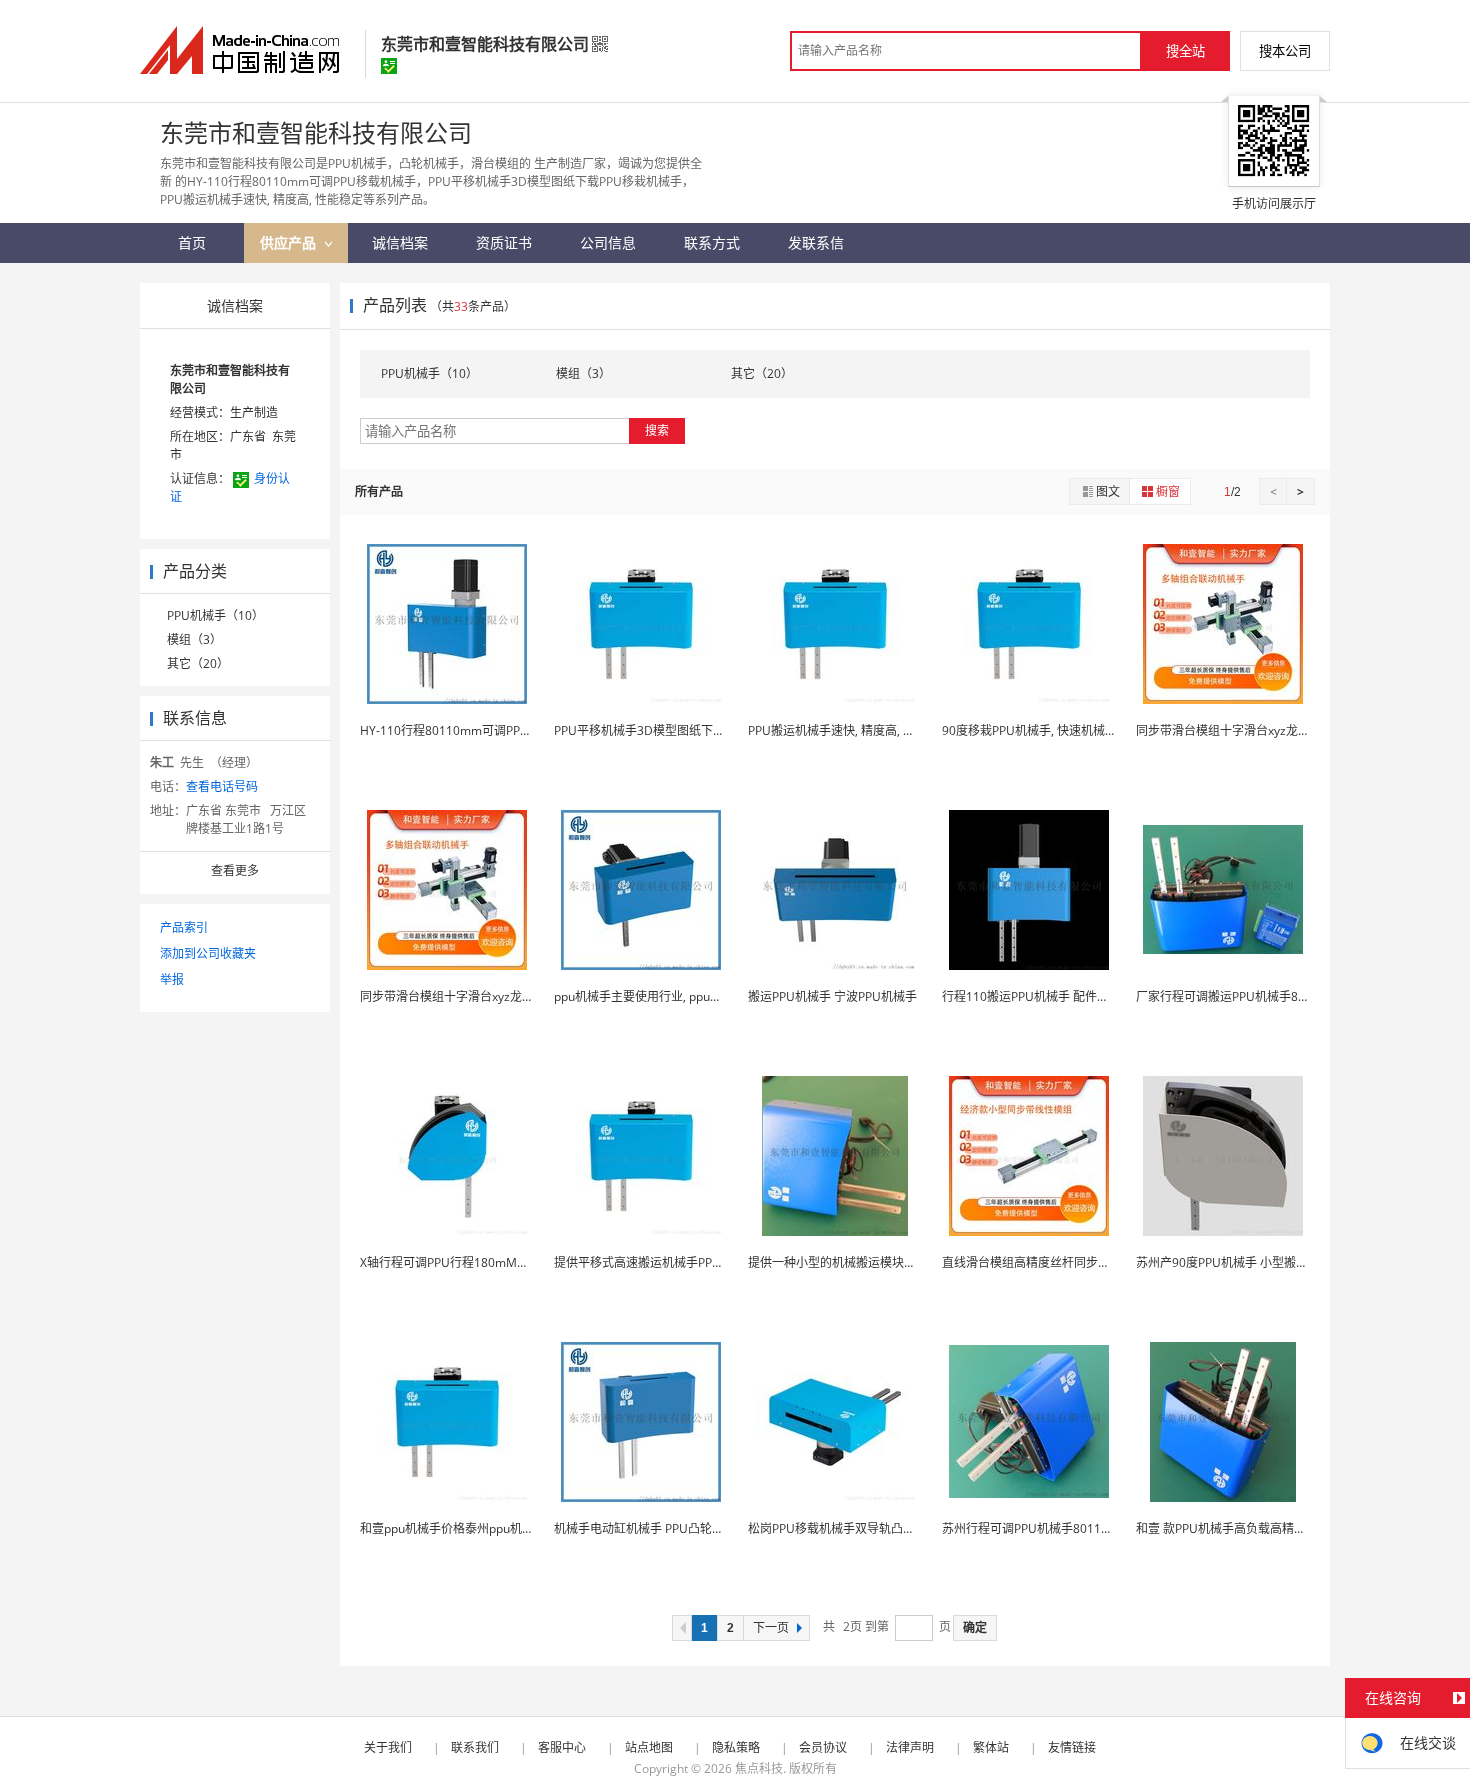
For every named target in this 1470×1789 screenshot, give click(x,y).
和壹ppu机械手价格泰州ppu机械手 (453, 1528)
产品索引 (184, 927)
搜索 (657, 430)
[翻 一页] (682, 1628)
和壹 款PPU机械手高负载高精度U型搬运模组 (1255, 1528)
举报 (172, 979)
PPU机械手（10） (215, 615)
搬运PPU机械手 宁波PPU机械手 (832, 996)
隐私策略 (736, 1747)
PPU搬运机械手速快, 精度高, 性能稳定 (849, 730)
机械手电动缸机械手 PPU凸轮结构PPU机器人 (674, 1528)
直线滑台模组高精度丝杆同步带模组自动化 (1056, 1262)
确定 (975, 1628)
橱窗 (1168, 491)
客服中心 (562, 1747)
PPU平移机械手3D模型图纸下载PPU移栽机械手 (681, 730)
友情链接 (1072, 1747)
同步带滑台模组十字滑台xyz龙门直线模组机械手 (1265, 730)
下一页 (771, 1628)
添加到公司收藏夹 (208, 953)
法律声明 (910, 1747)
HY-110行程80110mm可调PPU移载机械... (473, 730)
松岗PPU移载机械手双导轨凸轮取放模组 (855, 1528)
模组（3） (194, 639)
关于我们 (388, 1747)
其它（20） (198, 663)
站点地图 (649, 1747)
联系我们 (475, 1747)
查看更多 (235, 870)
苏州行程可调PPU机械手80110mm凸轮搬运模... (1070, 1528)
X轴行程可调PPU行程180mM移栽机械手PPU (480, 1262)
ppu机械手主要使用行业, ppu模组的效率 (662, 996)
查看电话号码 (222, 786)
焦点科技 (759, 1768)
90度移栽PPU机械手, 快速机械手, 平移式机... (1061, 730)
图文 (1108, 491)
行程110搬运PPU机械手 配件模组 (1031, 996)
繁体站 (991, 1747)
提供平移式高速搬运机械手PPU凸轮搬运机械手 (679, 1262)
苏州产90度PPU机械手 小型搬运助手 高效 (1247, 1262)
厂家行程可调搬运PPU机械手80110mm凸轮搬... (1264, 996)
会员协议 (823, 1747)
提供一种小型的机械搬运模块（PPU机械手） (867, 1262)
